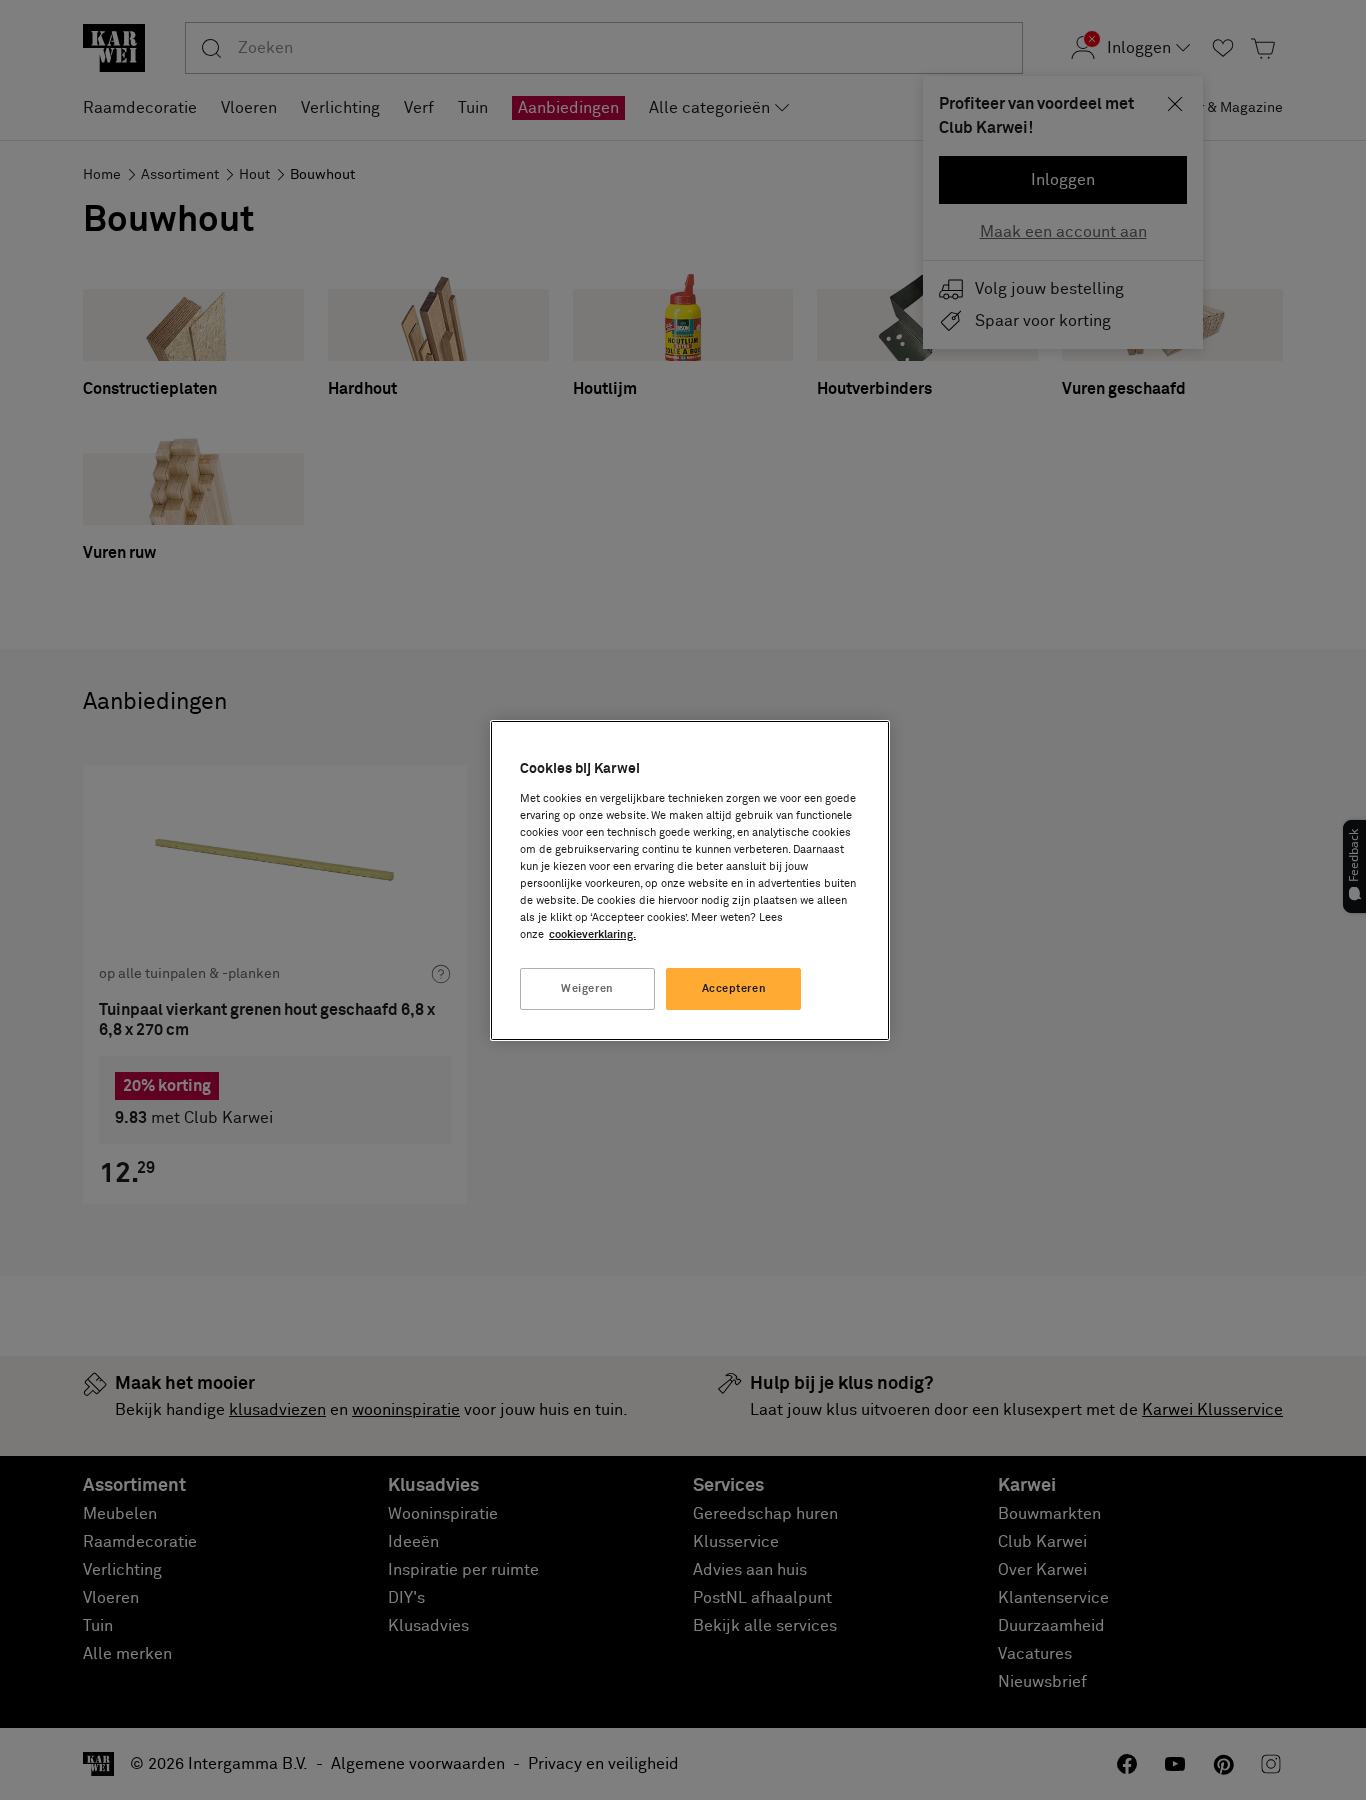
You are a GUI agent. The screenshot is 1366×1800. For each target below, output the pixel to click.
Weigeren (587, 988)
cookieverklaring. (592, 934)
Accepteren (734, 988)
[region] (690, 880)
